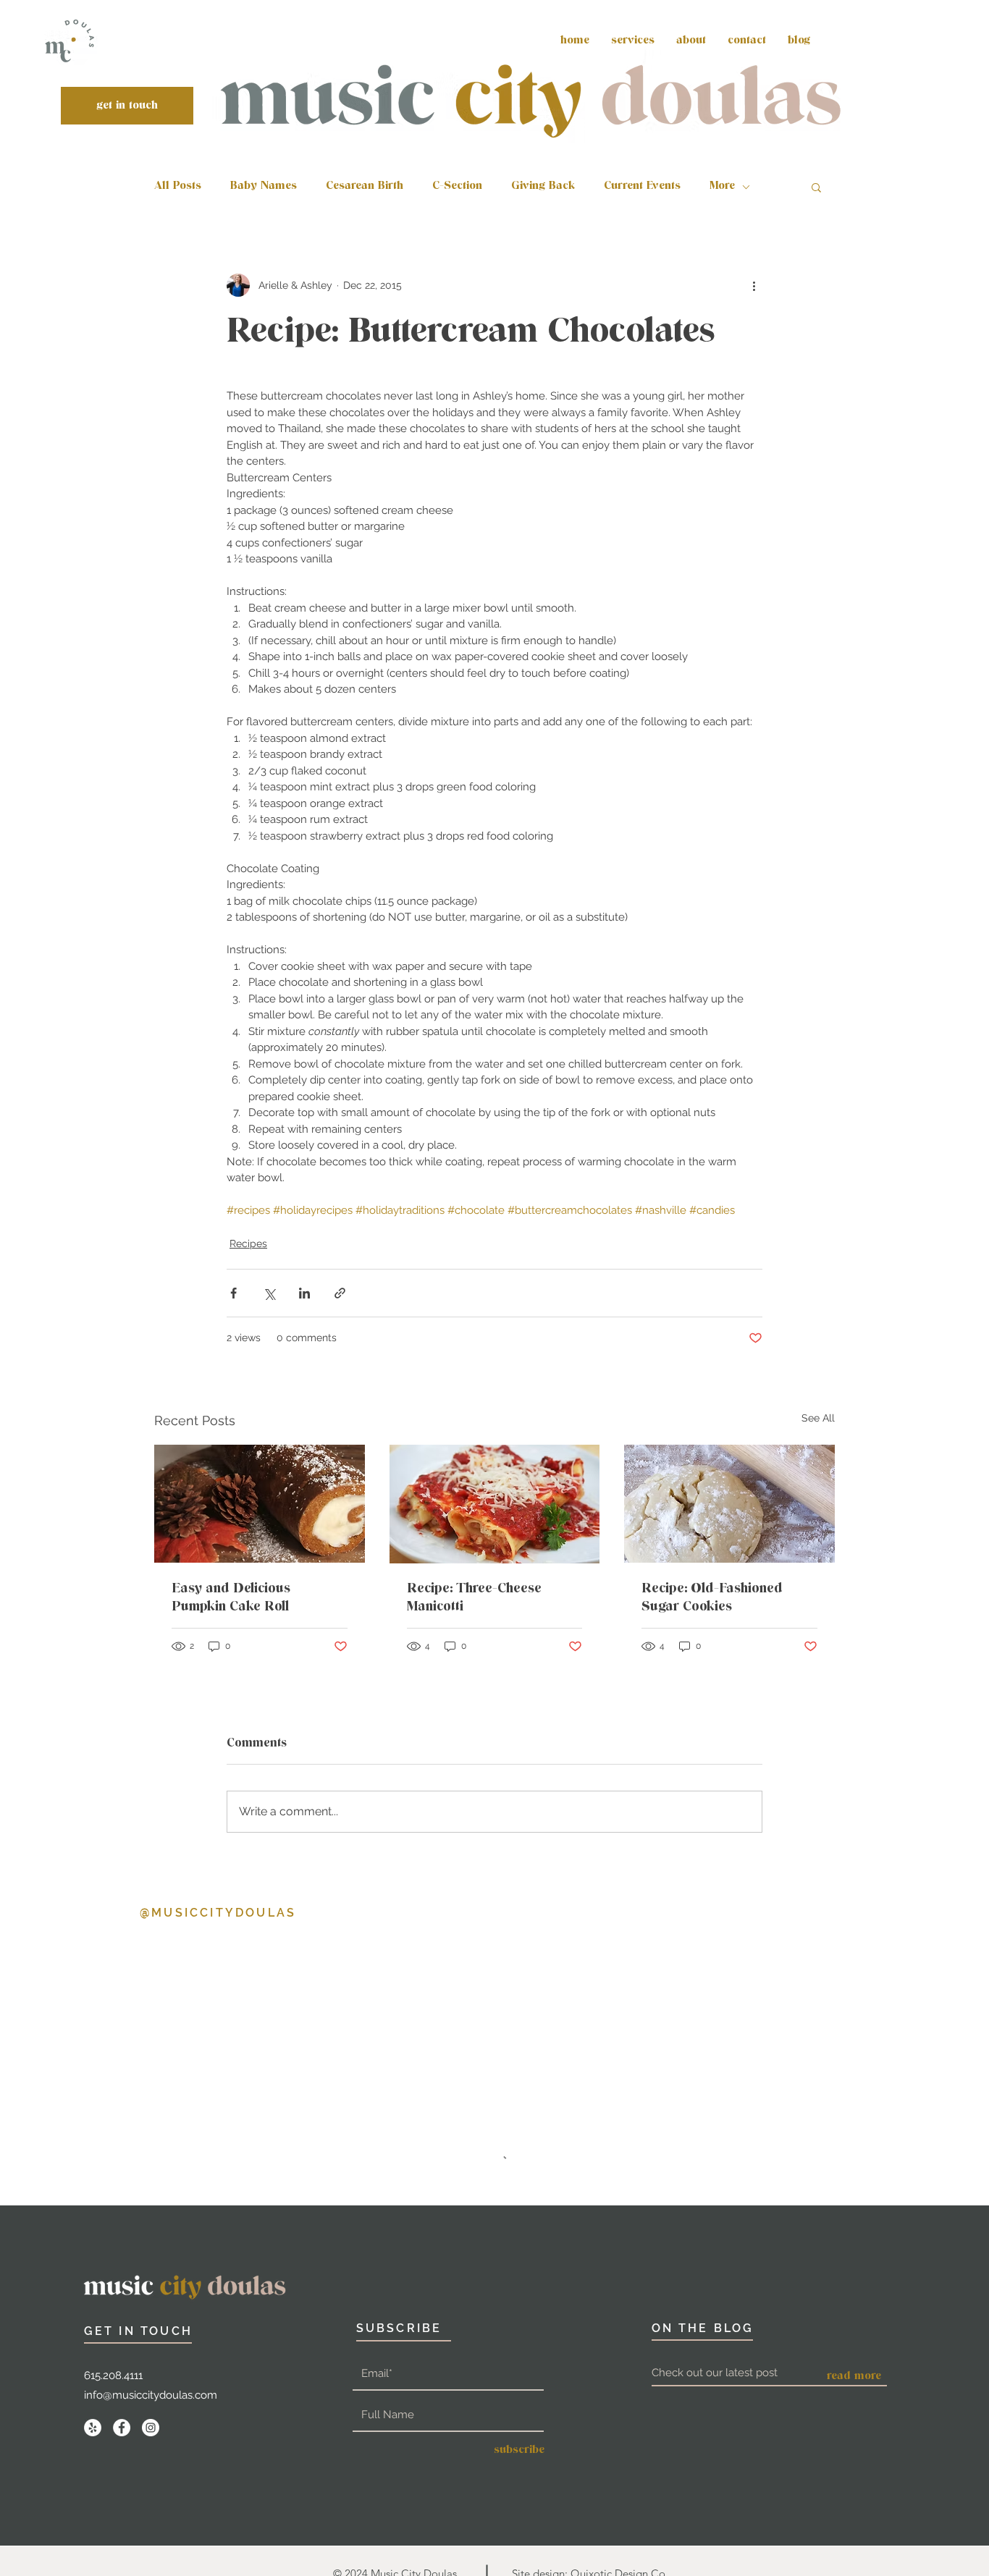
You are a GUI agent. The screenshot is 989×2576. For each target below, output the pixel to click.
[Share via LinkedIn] (304, 1293)
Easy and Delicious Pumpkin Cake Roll (231, 1598)
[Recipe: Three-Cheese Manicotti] (495, 1504)
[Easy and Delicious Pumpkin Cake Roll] (260, 1504)
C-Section (457, 187)
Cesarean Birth (365, 187)
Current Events (642, 187)
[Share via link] (340, 1293)
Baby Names (264, 187)
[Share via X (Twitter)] (269, 1293)
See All (818, 1418)
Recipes (248, 1243)
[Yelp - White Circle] (93, 2297)
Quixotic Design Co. (619, 2442)
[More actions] (754, 285)
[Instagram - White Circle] (151, 2297)
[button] (816, 187)
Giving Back (543, 187)
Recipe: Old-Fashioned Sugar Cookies (712, 1598)
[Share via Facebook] (233, 1293)
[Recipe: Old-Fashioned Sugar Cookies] (729, 1504)
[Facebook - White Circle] (122, 2297)
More (722, 187)
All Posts (178, 187)
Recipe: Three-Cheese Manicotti (474, 1598)
